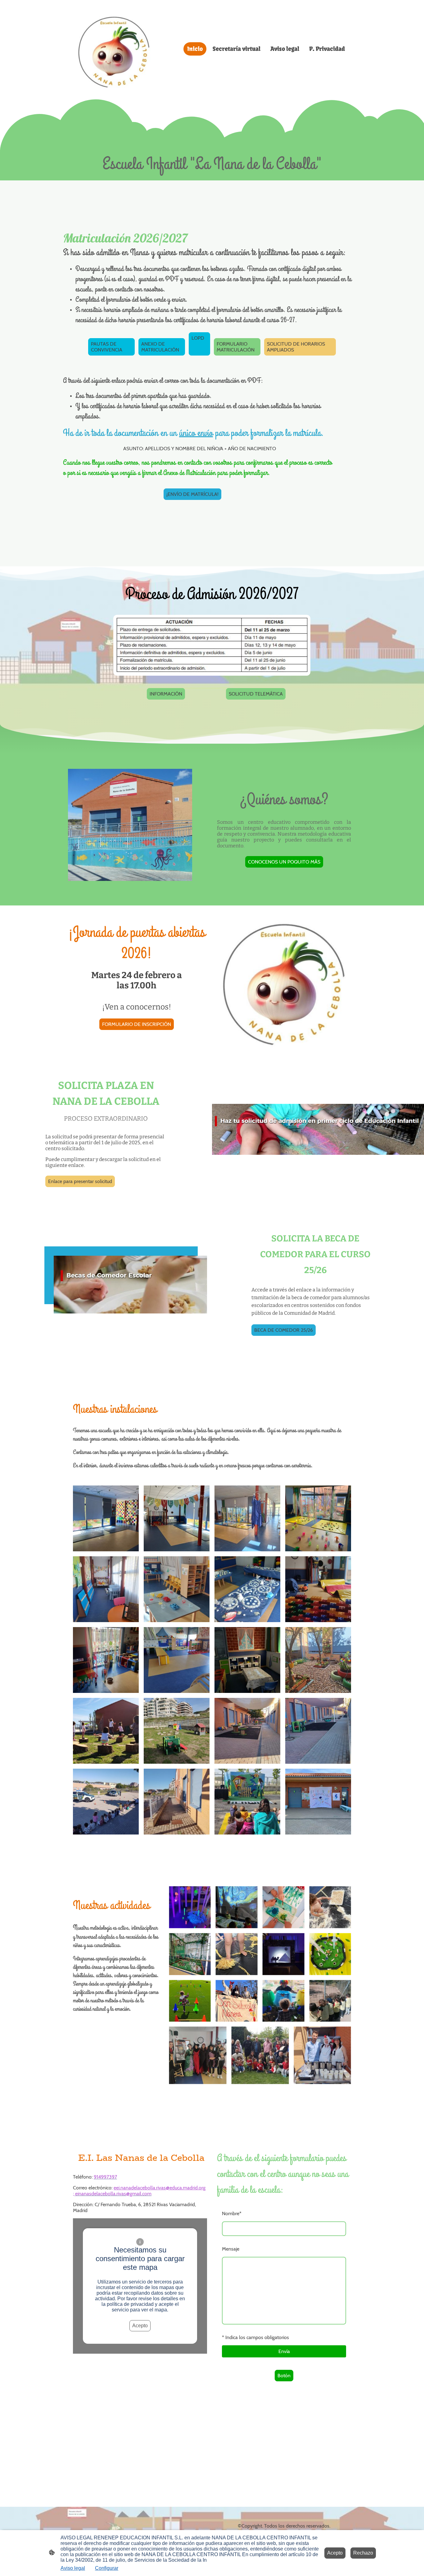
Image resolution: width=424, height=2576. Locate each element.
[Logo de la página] (116, 49)
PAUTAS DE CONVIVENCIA (107, 347)
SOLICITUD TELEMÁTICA (256, 694)
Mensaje (231, 2249)
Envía (284, 2351)
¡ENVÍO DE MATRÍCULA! (192, 494)
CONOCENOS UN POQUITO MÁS (284, 862)
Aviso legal (73, 2568)
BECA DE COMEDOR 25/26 (284, 1330)
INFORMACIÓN (166, 694)
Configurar (107, 2568)
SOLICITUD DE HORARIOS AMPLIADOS (296, 347)
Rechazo (363, 2553)
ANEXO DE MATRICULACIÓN (160, 347)
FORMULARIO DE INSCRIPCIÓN (137, 1024)
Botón (284, 2376)
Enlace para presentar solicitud (80, 1181)
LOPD (198, 344)
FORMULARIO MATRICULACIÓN (236, 347)
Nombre (232, 2213)
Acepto (140, 2326)
